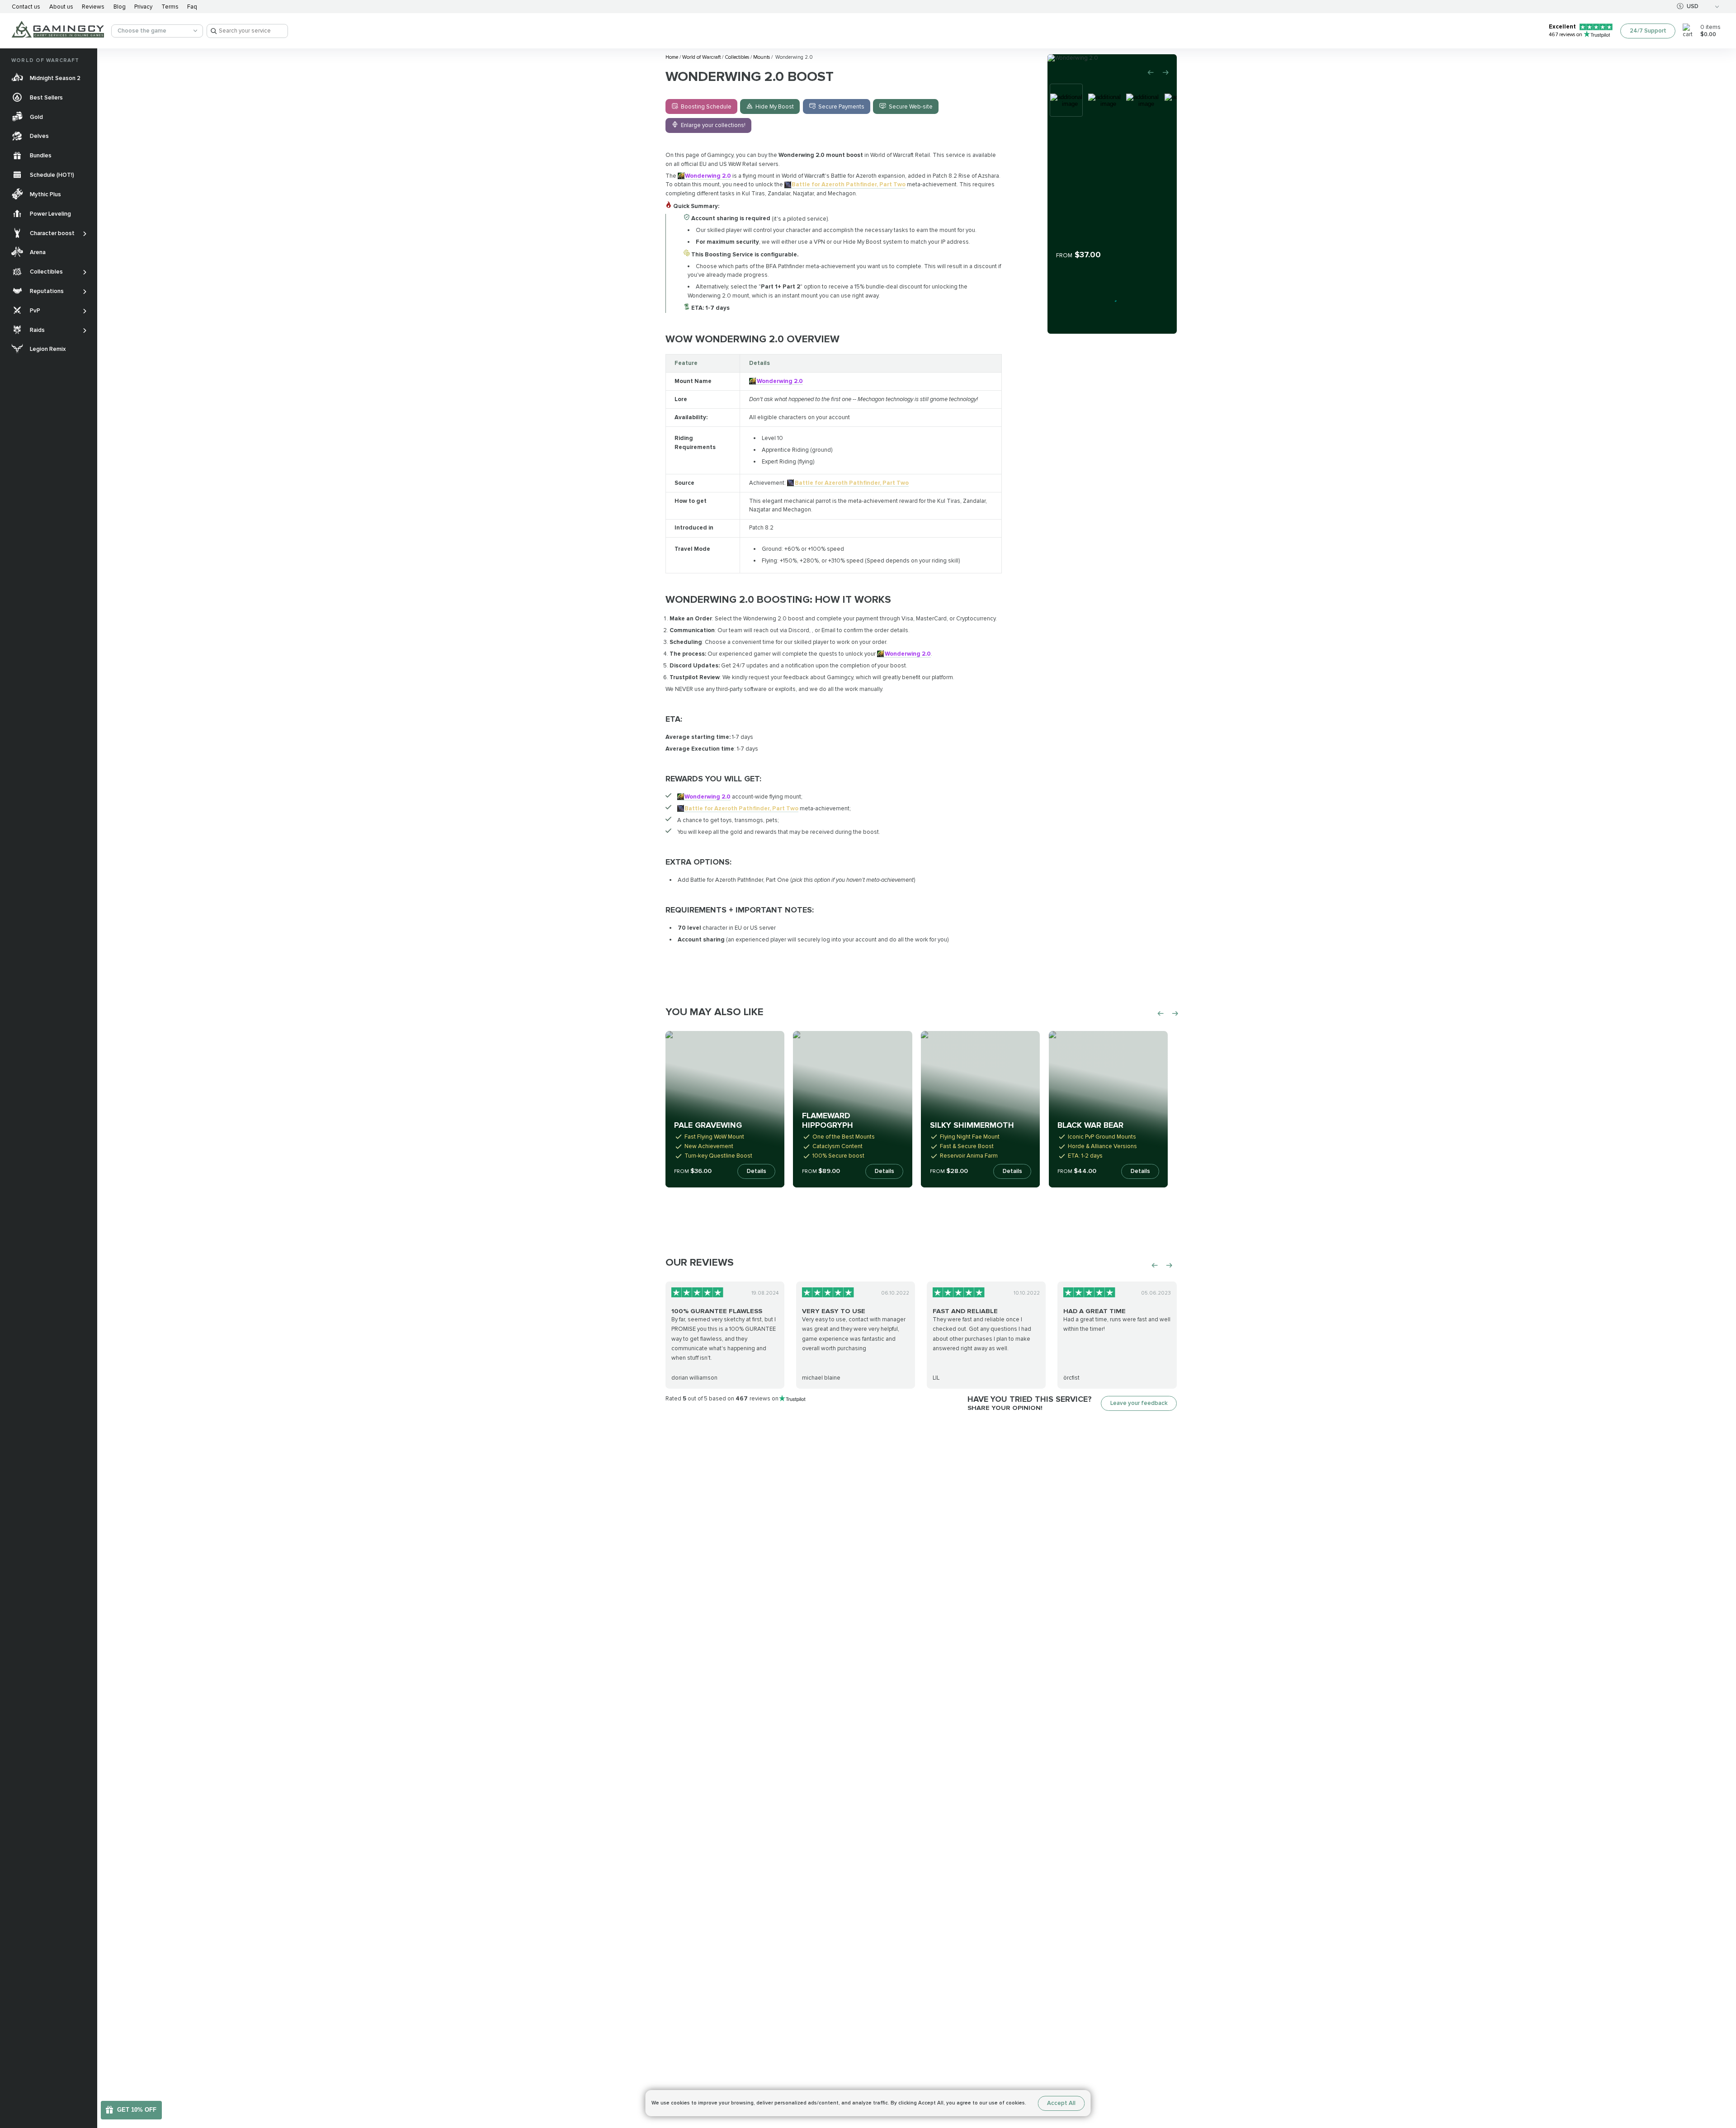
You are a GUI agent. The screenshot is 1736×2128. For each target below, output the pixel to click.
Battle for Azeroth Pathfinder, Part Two (849, 184)
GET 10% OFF (137, 2110)
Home (672, 57)
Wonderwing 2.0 (708, 176)
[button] (1721, 2068)
